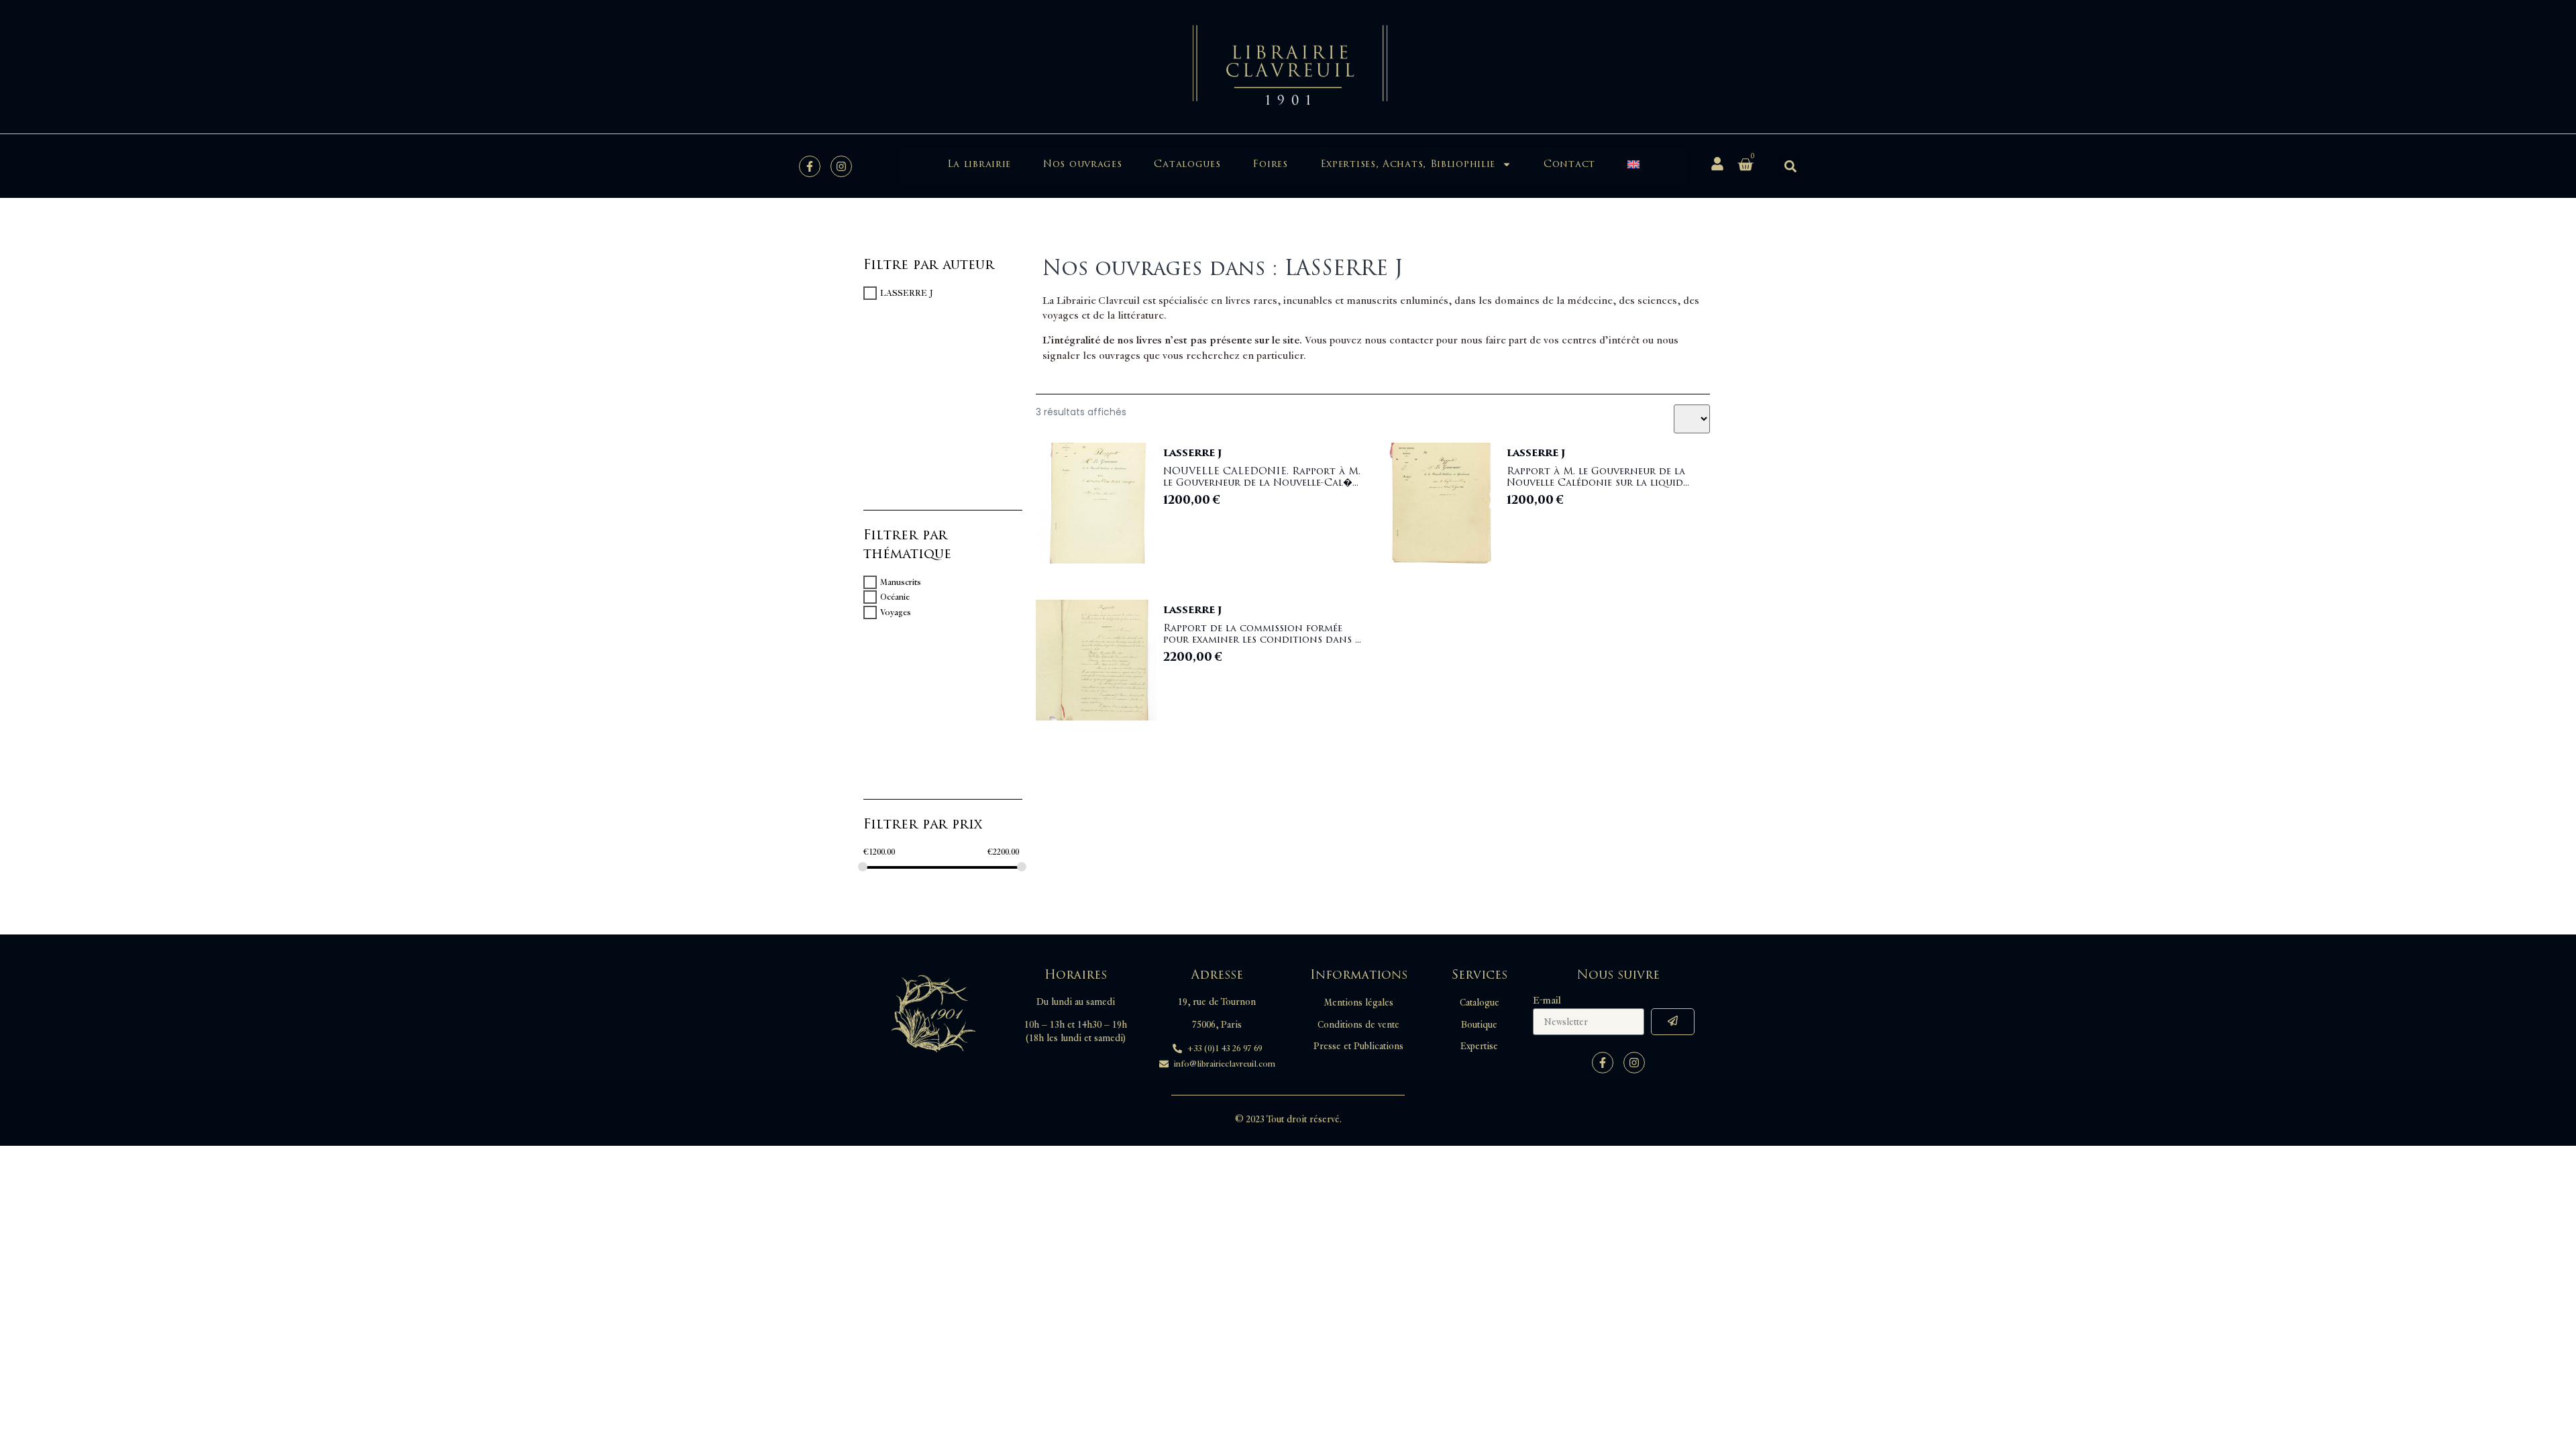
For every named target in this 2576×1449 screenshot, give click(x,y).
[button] (1790, 166)
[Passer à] (1633, 164)
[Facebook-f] (810, 166)
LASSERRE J (907, 293)
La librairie (979, 164)
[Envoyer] (1673, 1022)
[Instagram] (841, 166)
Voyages (896, 612)
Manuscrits (901, 582)
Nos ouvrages (1082, 164)
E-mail (1547, 1001)
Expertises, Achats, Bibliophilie (1408, 164)
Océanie (895, 597)
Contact (1569, 164)
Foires (1270, 164)
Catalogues (1187, 164)
